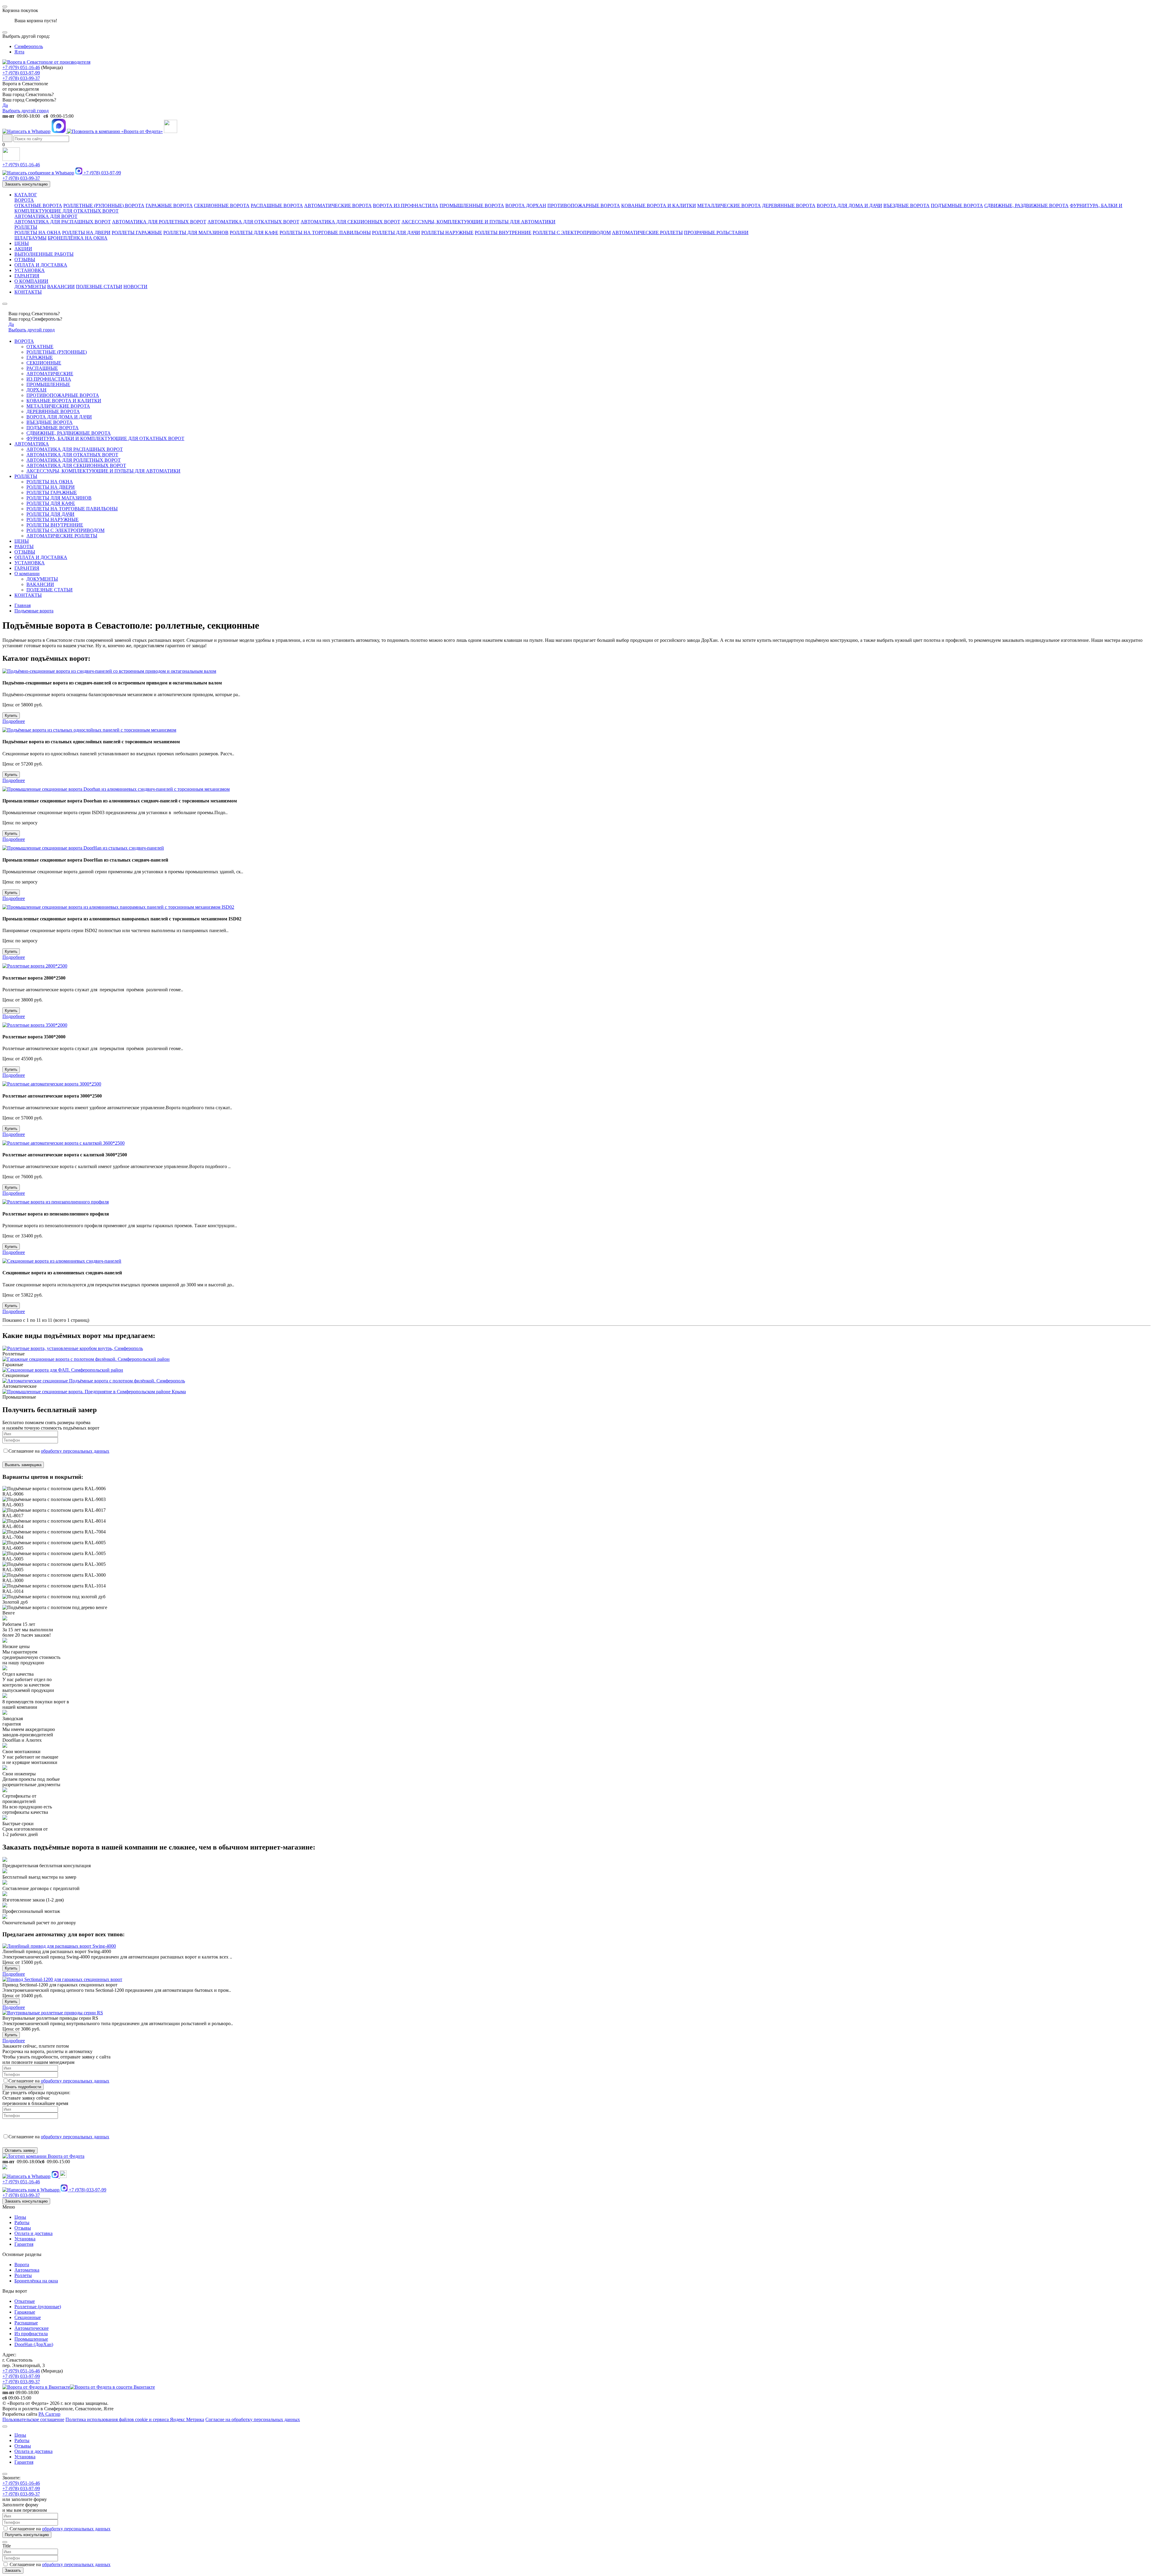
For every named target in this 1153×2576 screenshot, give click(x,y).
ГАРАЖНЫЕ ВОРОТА (169, 205)
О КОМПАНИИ (31, 281)
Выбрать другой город (26, 111)
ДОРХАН (36, 390)
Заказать (13, 2570)
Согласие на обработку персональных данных (253, 2419)
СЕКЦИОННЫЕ (44, 363)
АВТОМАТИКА (32, 444)
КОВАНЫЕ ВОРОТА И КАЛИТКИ (659, 205)
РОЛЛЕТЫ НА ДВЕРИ (86, 233)
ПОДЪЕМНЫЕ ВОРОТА (957, 205)
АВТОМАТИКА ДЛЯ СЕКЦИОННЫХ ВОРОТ (350, 222)
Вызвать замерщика (23, 1465)
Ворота (22, 2265)
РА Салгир (49, 2414)
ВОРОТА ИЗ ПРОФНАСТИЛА (406, 205)
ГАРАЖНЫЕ (40, 357)
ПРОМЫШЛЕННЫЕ (48, 384)
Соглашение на (59, 1451)
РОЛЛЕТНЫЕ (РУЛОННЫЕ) (57, 352)
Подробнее (14, 721)
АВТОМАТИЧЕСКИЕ (50, 374)
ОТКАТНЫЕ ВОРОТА (38, 205)
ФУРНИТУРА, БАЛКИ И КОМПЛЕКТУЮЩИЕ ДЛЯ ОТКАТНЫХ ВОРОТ (105, 438)
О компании (27, 574)
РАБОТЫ (24, 547)
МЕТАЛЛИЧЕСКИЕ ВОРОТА (729, 205)
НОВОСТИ (135, 287)
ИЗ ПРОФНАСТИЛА (49, 379)
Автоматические (32, 2328)
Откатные (25, 2301)
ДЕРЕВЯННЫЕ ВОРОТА (789, 205)
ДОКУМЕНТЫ (30, 287)
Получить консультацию (27, 2535)
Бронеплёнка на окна (36, 2281)
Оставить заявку (20, 2150)
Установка (25, 2239)
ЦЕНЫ (22, 243)
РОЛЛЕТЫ (26, 227)
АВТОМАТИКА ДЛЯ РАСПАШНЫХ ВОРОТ (63, 222)
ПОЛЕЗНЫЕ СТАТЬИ (99, 287)
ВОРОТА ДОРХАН (526, 205)
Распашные (26, 2323)
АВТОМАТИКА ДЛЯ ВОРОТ (46, 216)
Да (5, 105)
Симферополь (29, 46)
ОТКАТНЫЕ (40, 347)
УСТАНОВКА (30, 270)
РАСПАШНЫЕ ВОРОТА (277, 205)
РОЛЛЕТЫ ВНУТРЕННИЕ (503, 233)
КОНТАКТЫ (28, 292)
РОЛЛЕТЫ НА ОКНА (38, 233)
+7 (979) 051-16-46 (21, 67)
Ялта (19, 52)
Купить (11, 716)
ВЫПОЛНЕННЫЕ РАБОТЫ (44, 254)
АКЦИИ (23, 249)
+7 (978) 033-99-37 (21, 78)
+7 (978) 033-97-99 (21, 73)
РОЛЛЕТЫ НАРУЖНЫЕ (447, 233)
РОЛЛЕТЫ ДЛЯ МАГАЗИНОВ (196, 233)
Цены (20, 2217)
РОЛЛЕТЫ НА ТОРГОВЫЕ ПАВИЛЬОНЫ (325, 233)
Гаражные (25, 2312)
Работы (22, 2223)
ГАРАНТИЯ (27, 276)
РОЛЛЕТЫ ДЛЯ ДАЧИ (396, 233)
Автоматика (27, 2270)
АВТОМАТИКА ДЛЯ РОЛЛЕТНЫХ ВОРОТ (159, 222)
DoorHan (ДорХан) (34, 2344)
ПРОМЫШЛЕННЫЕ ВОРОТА (472, 205)
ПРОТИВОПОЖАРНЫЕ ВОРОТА (584, 205)
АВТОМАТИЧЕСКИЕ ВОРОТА (338, 205)
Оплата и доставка (33, 2233)
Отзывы (23, 2228)
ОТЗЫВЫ (25, 260)
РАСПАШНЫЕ (42, 368)
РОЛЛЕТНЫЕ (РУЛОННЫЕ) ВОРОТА (104, 205)
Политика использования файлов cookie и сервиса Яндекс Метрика (135, 2419)
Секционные (28, 2317)
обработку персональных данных (75, 1451)
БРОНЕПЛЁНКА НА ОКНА (78, 238)
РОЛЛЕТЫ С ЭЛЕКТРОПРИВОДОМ (572, 233)
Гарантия (24, 2244)
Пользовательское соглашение (33, 2419)
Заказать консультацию (26, 184)
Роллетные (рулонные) (38, 2307)
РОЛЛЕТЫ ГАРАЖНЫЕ (137, 233)
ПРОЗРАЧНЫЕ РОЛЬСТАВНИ (716, 233)
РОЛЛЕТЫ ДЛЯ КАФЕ (254, 233)
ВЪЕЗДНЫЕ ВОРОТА (906, 205)
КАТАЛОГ (26, 195)
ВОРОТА (24, 200)
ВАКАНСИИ (61, 287)
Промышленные (31, 2339)
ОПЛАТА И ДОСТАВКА (41, 265)
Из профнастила (31, 2334)
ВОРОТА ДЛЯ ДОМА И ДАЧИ (849, 205)
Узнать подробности (23, 2087)
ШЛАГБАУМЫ (30, 238)
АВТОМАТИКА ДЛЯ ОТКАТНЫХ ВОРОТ (253, 222)
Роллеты (23, 2275)
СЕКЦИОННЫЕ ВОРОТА (222, 205)
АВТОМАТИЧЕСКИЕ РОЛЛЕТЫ (647, 233)
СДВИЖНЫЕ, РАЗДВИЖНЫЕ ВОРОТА (1026, 205)
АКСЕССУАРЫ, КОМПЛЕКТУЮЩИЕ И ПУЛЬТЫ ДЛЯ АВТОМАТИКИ (478, 222)
